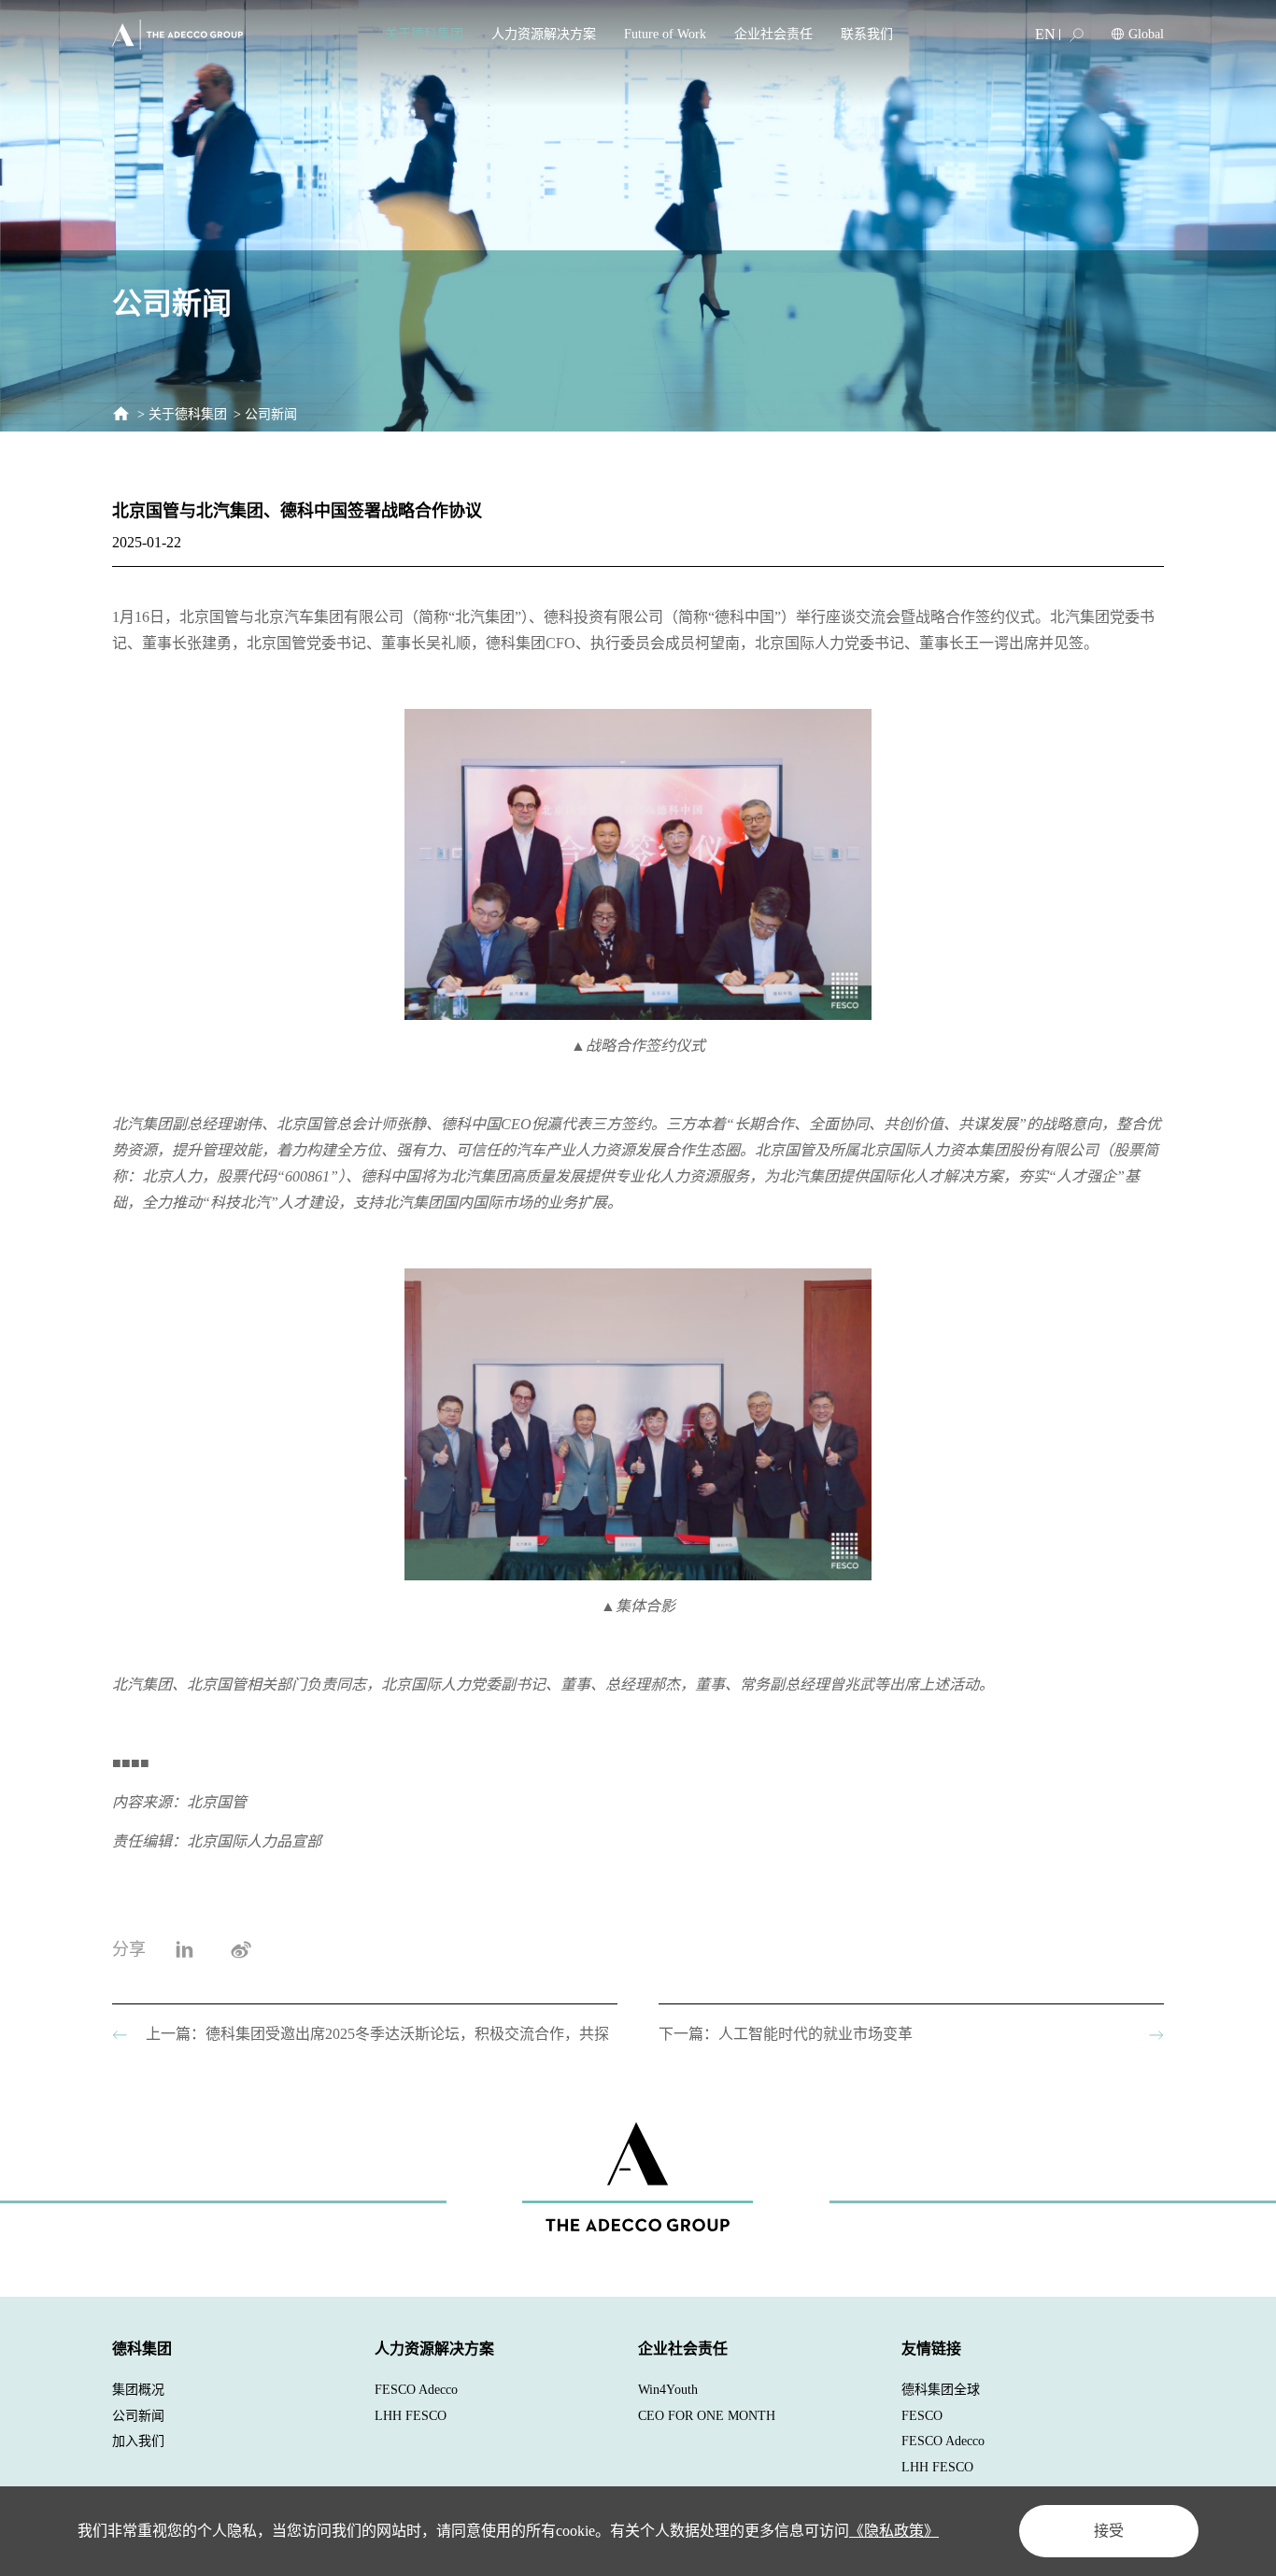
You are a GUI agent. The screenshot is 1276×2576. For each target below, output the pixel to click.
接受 (1109, 2531)
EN (1045, 34)
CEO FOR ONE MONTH (707, 2416)
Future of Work (665, 34)
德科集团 (142, 2349)
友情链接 (931, 2349)
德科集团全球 (941, 2390)
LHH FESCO (411, 2416)
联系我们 (867, 34)
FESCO (922, 2416)
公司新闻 (271, 414)
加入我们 (138, 2441)
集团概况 (138, 2390)
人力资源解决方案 (544, 34)
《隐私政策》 (894, 2531)
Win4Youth (668, 2390)
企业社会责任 (773, 34)
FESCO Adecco (416, 2390)
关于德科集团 (424, 34)
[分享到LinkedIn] (184, 1949)
